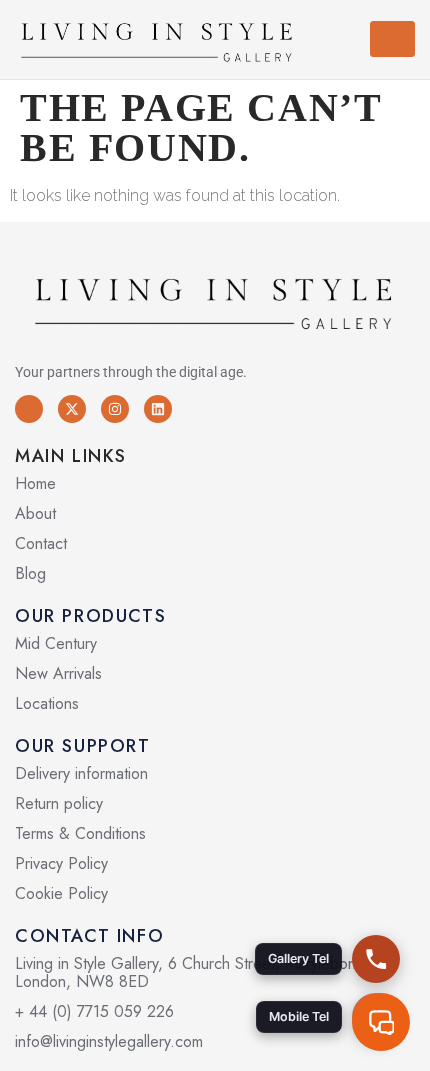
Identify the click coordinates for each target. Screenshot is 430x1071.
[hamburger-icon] (392, 39)
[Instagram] (115, 409)
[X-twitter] (72, 409)
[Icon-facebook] (29, 409)
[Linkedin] (158, 409)
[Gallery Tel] (376, 959)
